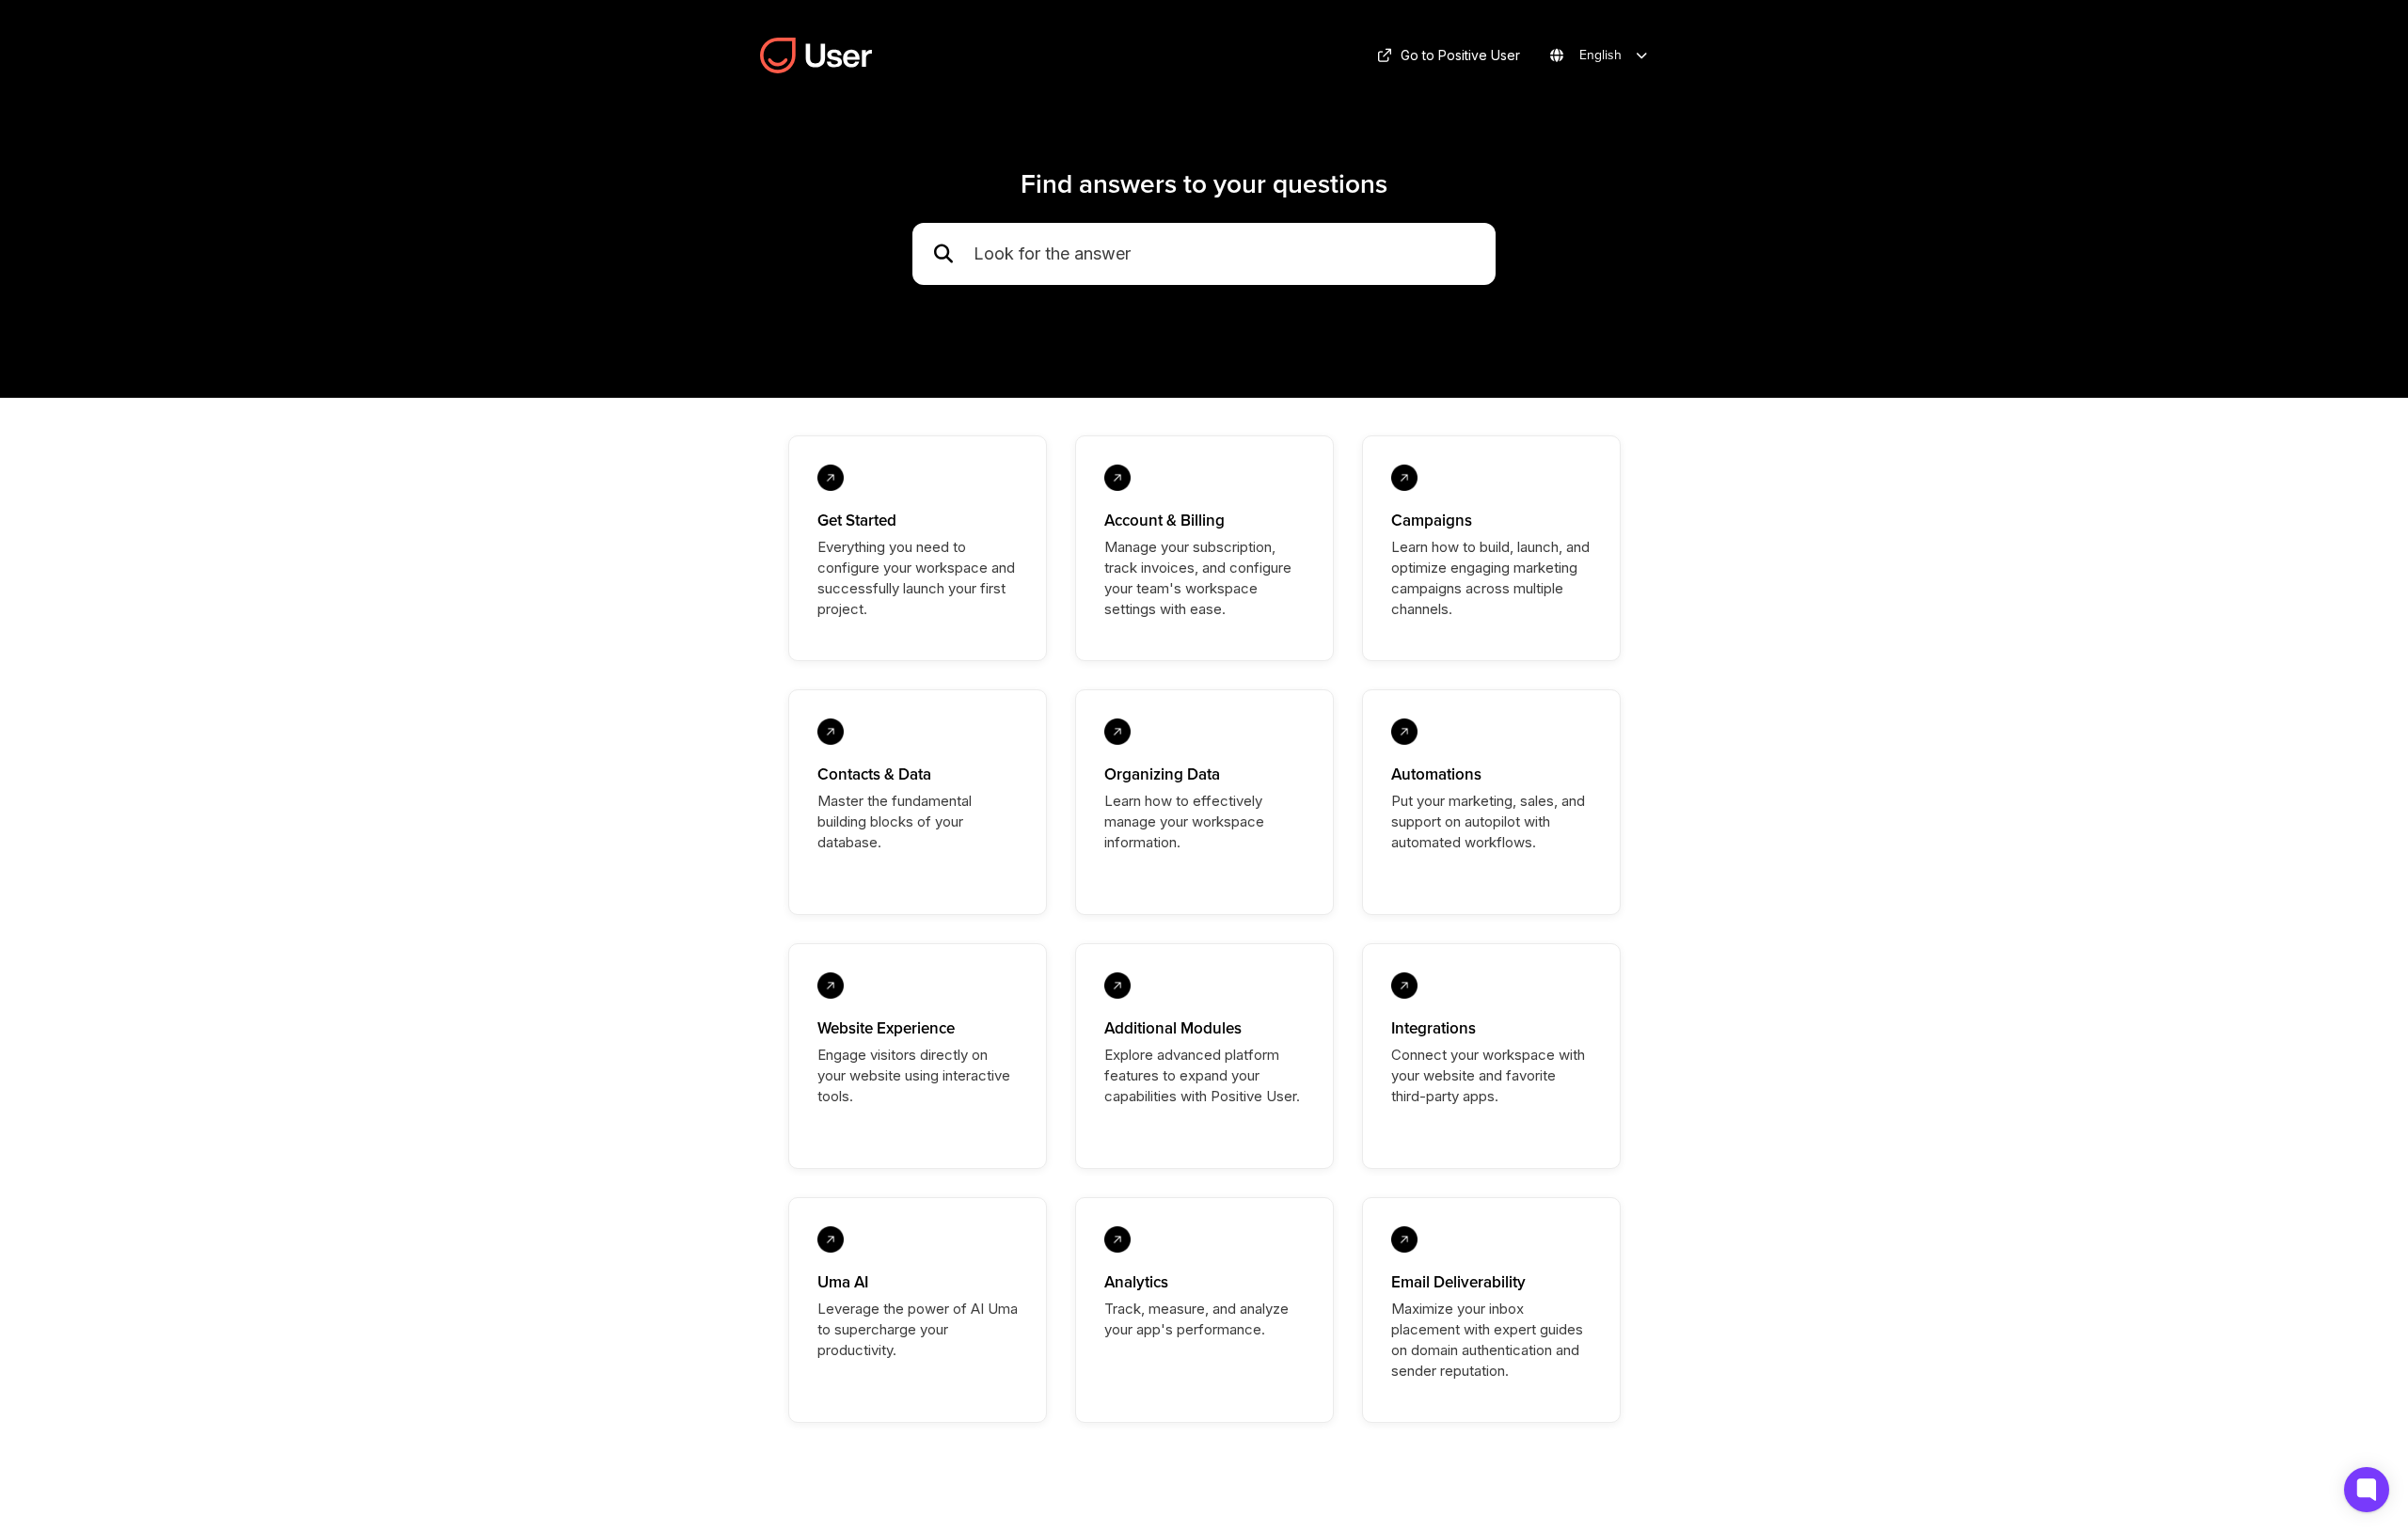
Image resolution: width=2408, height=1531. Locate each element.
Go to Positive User (1460, 55)
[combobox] (1225, 254)
